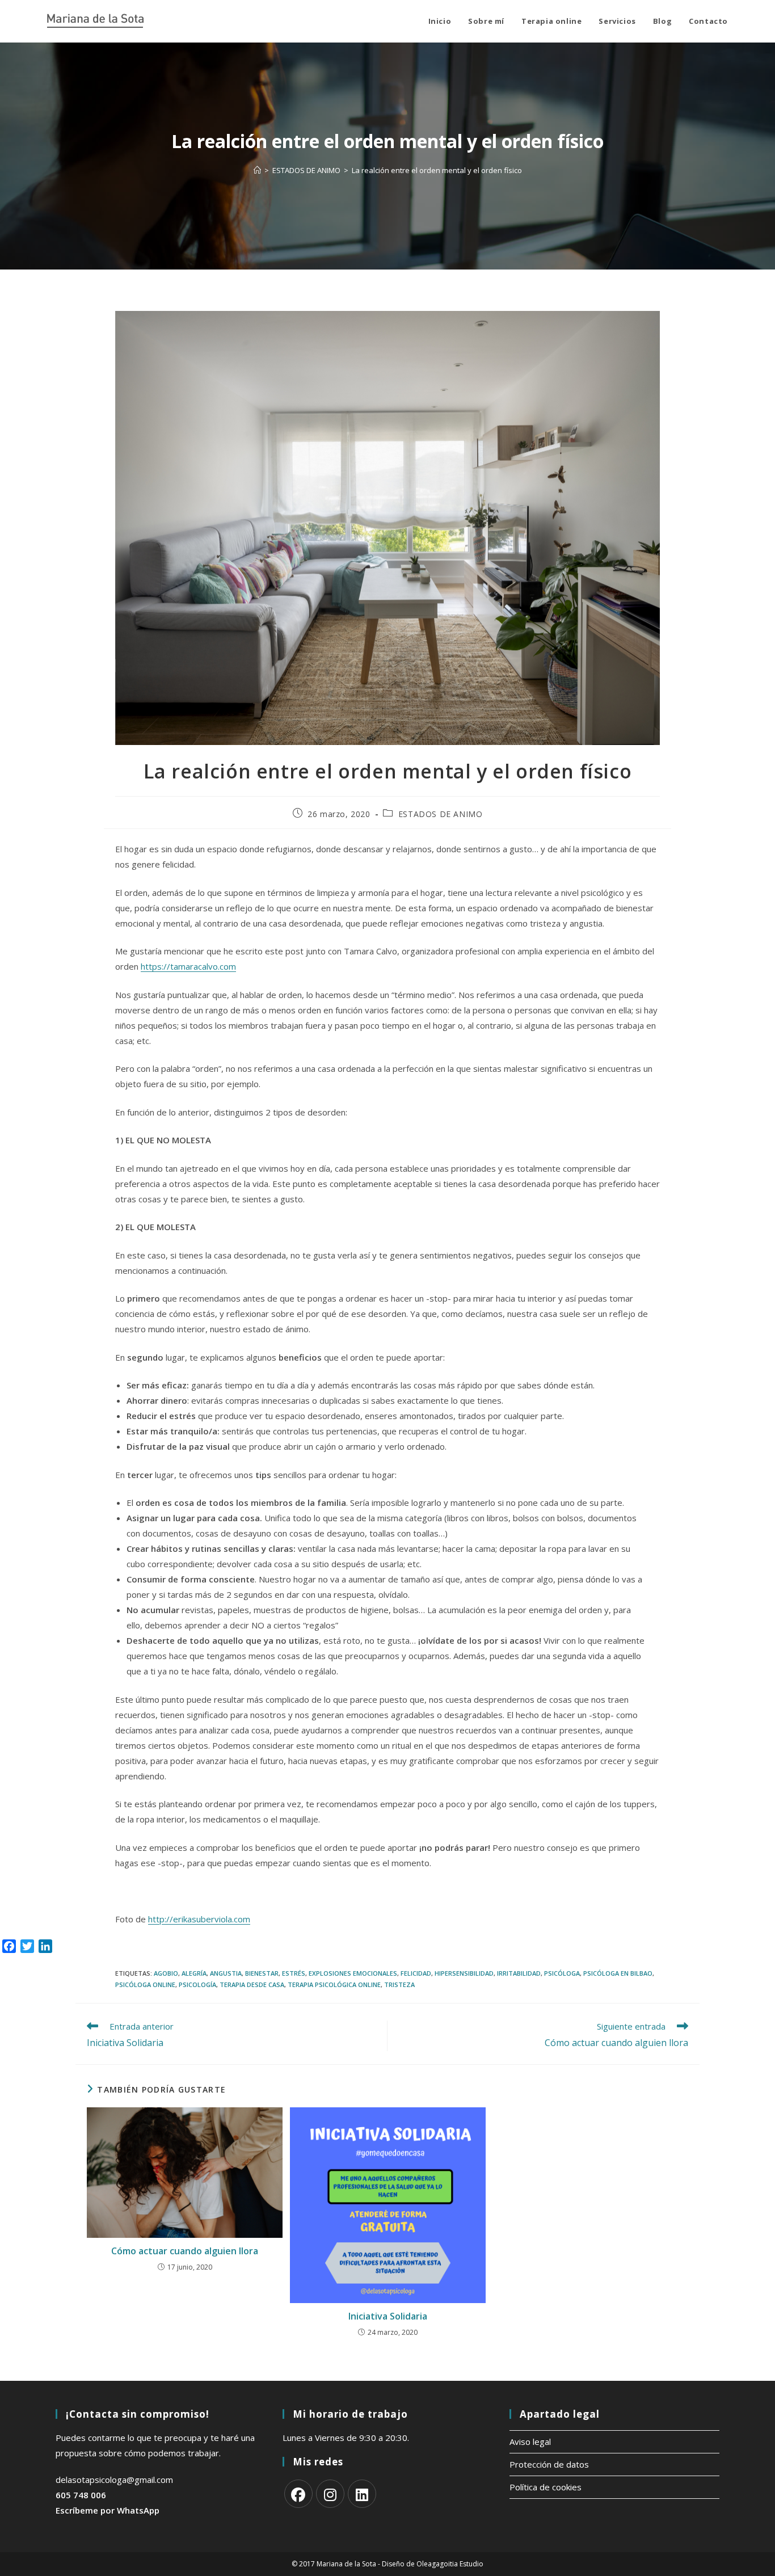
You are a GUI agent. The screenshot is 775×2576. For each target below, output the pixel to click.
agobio (166, 1973)
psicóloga (562, 1973)
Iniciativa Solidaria (388, 2316)
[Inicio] (257, 170)
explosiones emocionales (353, 1973)
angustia (226, 1973)
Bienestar (262, 1973)
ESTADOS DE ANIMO (441, 814)
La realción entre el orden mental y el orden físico (437, 170)
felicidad (416, 1973)
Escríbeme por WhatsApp (108, 2510)
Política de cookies (546, 2487)
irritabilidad (519, 1973)
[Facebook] (298, 2494)
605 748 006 (81, 2495)
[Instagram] (330, 2494)
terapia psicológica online (334, 1984)
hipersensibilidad (464, 1973)
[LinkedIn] (362, 2494)
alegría (194, 1973)
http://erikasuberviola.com (199, 1919)
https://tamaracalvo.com (188, 966)
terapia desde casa (252, 1984)
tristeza (399, 1984)
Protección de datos (549, 2464)
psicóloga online (145, 1984)
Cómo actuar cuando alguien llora (185, 2251)
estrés (294, 1973)
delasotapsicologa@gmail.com (114, 2480)
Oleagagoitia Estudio (450, 2564)
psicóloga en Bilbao (618, 1973)
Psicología (197, 1984)
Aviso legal (530, 2442)
